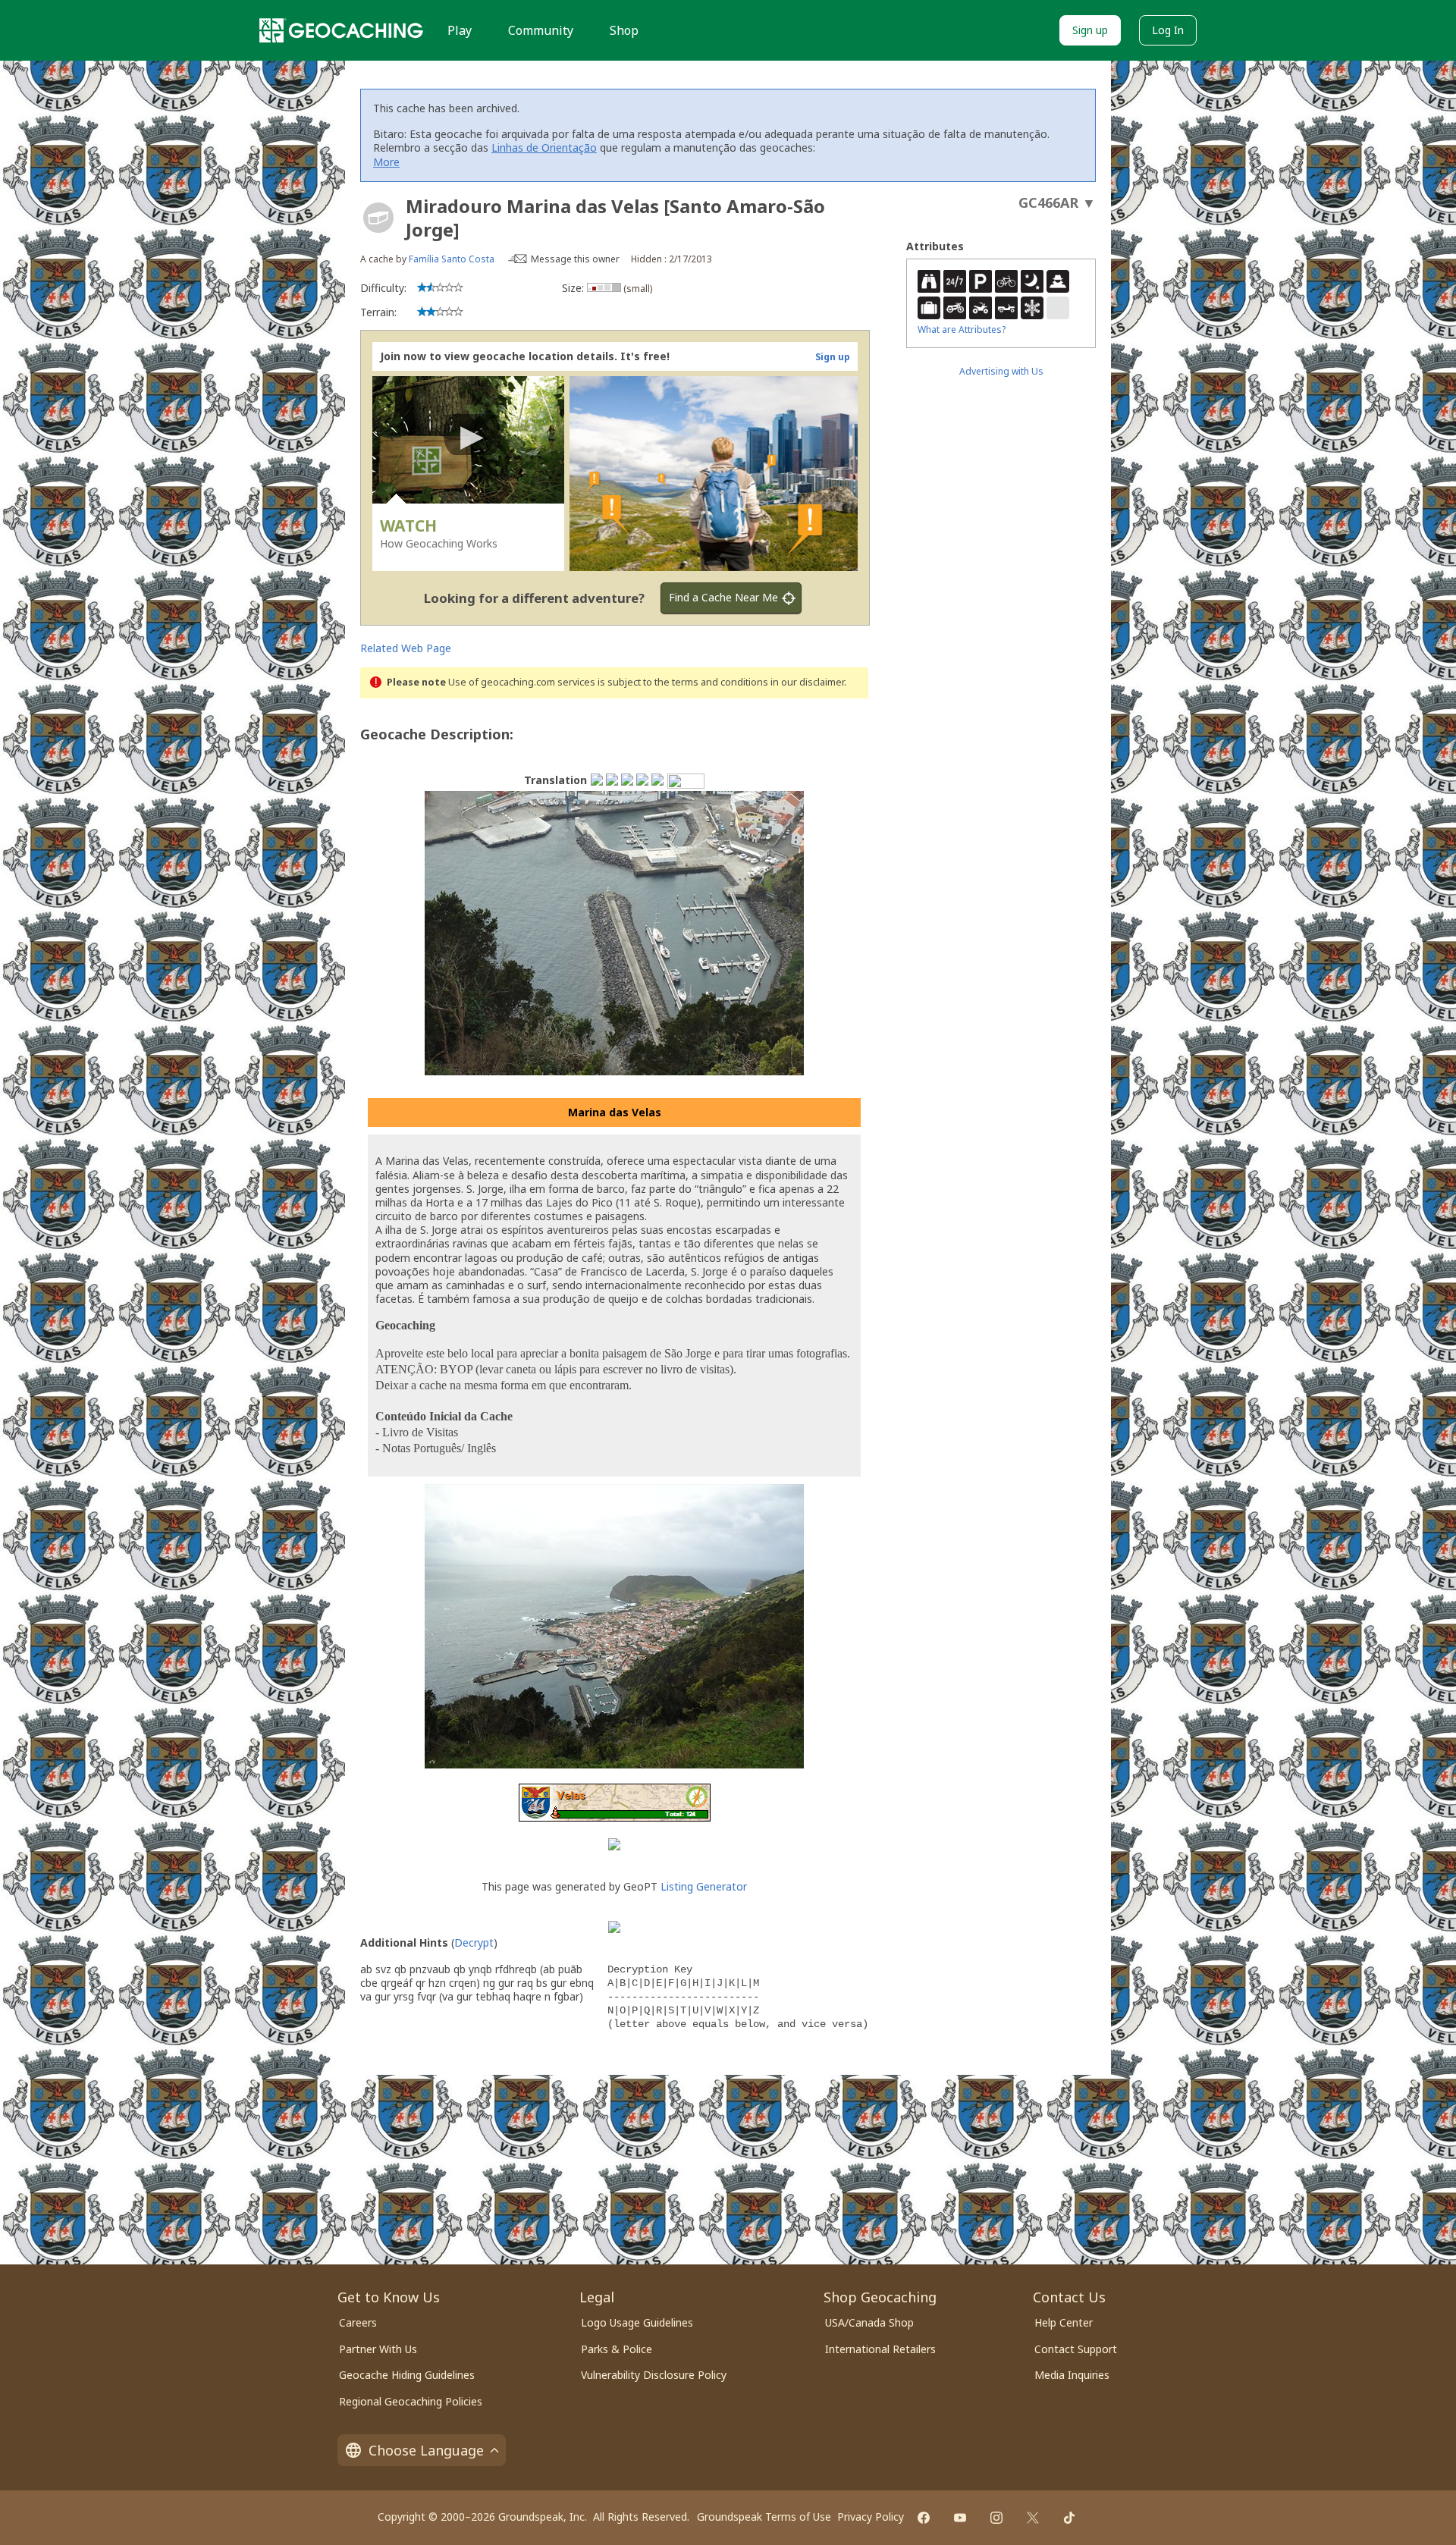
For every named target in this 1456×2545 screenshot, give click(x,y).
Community (541, 30)
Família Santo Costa (452, 259)
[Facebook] (924, 2518)
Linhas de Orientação (544, 147)
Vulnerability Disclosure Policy (654, 2375)
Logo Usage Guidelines (637, 2322)
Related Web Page (406, 648)
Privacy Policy (871, 2517)
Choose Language (426, 2450)
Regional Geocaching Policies (411, 2401)
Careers (358, 2322)
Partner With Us (378, 2349)
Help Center (1064, 2322)
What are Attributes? (962, 330)
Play (460, 30)
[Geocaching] (341, 30)
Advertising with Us (1001, 371)
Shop (624, 30)
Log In (1168, 30)
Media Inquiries (1072, 2375)
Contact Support (1076, 2349)
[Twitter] (1033, 2518)
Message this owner (575, 259)
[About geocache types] (378, 218)
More (386, 162)
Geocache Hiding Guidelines (407, 2375)
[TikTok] (1069, 2518)
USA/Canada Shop (869, 2322)
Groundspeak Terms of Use (764, 2517)
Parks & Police (617, 2349)
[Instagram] (996, 2518)
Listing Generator (704, 1886)
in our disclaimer (807, 682)
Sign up (1090, 30)
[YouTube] (960, 2518)
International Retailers (880, 2349)
